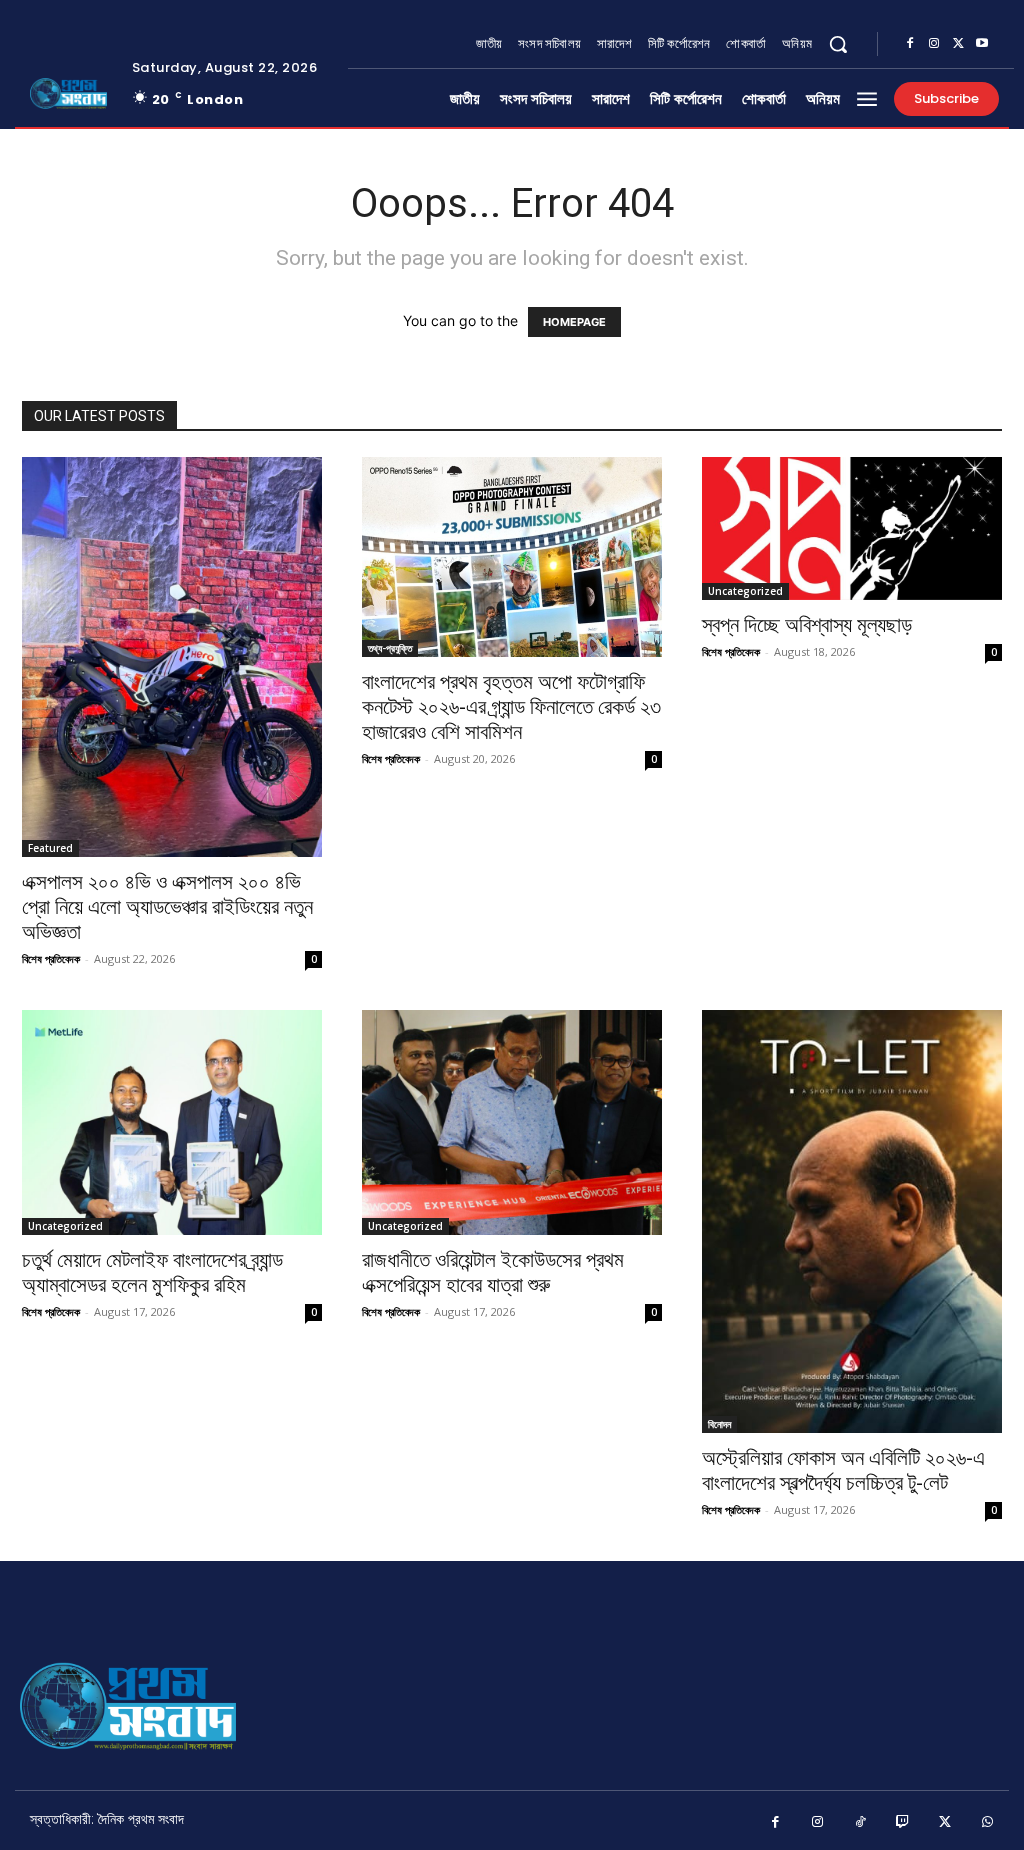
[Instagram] (934, 44)
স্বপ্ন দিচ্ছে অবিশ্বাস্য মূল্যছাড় (807, 625)
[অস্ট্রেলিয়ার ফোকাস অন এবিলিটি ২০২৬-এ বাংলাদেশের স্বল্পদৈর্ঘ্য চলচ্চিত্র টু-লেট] (852, 1221)
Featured (50, 848)
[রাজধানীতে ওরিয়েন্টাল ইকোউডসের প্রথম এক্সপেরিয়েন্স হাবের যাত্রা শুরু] (512, 1122)
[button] (838, 44)
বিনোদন (719, 1424)
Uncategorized (745, 591)
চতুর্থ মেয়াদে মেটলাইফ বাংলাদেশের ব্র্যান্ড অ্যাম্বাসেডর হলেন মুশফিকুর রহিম (152, 1272)
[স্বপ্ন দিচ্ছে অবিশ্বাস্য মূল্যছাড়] (852, 528)
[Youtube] (982, 44)
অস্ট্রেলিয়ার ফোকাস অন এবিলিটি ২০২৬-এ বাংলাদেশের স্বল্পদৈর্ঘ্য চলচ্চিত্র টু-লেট (843, 1470)
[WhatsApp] (988, 1822)
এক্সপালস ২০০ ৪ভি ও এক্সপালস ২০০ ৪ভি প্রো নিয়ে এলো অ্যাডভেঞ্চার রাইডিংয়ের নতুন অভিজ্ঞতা (167, 907)
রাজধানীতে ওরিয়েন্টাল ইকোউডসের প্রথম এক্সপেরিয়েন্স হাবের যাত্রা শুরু (493, 1272)
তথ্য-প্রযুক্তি (390, 648)
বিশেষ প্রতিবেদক (51, 958)
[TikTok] (860, 1822)
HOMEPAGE (574, 322)
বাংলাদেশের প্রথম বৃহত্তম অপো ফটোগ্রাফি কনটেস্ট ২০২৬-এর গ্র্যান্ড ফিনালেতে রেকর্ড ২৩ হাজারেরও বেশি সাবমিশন (511, 707)
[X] (958, 44)
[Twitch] (903, 1822)
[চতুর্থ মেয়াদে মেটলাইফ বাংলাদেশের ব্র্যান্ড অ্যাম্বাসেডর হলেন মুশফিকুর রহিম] (172, 1122)
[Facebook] (910, 44)
